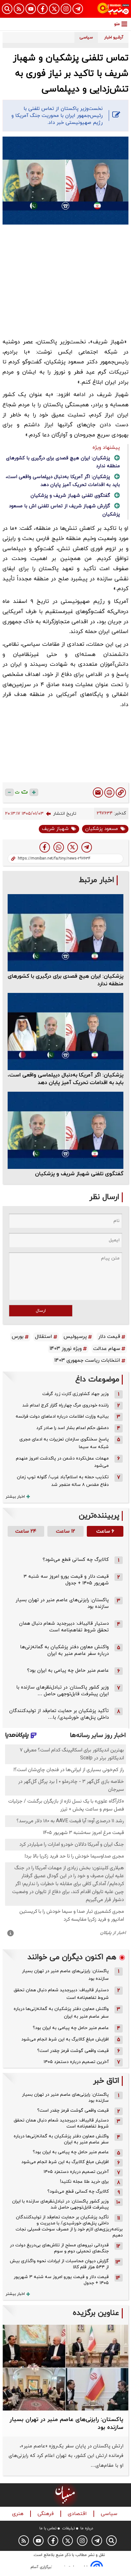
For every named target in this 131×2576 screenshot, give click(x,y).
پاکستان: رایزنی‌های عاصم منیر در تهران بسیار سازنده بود (65, 1975)
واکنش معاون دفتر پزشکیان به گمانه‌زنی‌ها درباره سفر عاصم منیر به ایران (64, 1650)
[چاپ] (109, 792)
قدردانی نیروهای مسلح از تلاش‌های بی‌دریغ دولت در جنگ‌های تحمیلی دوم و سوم (59, 2248)
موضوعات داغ (97, 1380)
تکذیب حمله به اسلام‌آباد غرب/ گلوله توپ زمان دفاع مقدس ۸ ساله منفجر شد (63, 1481)
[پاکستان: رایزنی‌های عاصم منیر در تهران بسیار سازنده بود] (65, 2368)
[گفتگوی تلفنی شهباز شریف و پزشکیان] (65, 1130)
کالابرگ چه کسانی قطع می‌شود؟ (76, 1560)
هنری (19, 2514)
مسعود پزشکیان (102, 829)
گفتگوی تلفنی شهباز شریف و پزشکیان (70, 496)
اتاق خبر (106, 2081)
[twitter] (73, 847)
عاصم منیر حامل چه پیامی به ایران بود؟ (68, 1671)
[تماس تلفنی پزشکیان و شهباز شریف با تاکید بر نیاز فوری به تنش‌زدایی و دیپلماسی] (87, 847)
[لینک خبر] (121, 792)
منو (117, 24)
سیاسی (110, 2514)
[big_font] (34, 792)
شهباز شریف (55, 829)
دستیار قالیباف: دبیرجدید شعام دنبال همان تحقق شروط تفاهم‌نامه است (64, 1627)
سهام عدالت (107, 1349)
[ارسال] (98, 792)
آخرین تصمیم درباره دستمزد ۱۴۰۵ (76, 2062)
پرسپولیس (75, 1337)
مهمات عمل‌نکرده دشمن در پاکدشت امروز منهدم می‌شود (62, 1462)
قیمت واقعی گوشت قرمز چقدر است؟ (73, 2051)
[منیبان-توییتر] (54, 9)
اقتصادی (78, 2514)
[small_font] (9, 792)
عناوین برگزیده (96, 2313)
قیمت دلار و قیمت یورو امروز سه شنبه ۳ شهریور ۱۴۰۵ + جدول (66, 1580)
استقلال (44, 1337)
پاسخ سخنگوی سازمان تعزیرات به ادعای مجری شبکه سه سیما (64, 1443)
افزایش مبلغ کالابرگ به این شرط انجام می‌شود (65, 2039)
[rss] (19, 9)
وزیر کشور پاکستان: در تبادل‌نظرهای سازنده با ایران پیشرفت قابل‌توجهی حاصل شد (60, 2204)
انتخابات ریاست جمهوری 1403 (87, 1360)
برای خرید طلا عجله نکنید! (84, 2182)
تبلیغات (69, 2528)
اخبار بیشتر (15, 1497)
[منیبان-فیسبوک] (42, 9)
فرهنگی (46, 2514)
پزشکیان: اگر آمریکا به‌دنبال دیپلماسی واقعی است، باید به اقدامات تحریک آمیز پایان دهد (65, 1079)
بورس (18, 1337)
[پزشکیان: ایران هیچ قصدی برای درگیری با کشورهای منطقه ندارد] (65, 933)
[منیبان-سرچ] (111, 2541)
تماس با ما (48, 2528)
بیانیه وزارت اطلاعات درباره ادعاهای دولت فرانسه (62, 1416)
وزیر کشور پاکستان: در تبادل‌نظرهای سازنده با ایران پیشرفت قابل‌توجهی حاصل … (62, 1691)
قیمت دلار (109, 1337)
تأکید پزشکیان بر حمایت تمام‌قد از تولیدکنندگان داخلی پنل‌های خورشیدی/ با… (59, 1714)
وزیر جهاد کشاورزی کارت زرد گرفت (76, 1394)
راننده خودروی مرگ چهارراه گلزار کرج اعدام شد (65, 1405)
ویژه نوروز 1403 (66, 1349)
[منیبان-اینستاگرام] (66, 9)
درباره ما (87, 2528)
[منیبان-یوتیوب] (31, 9)
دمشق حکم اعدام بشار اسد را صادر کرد (72, 1428)
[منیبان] (113, 9)
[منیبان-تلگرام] (78, 9)
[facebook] (45, 847)
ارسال (41, 1311)
